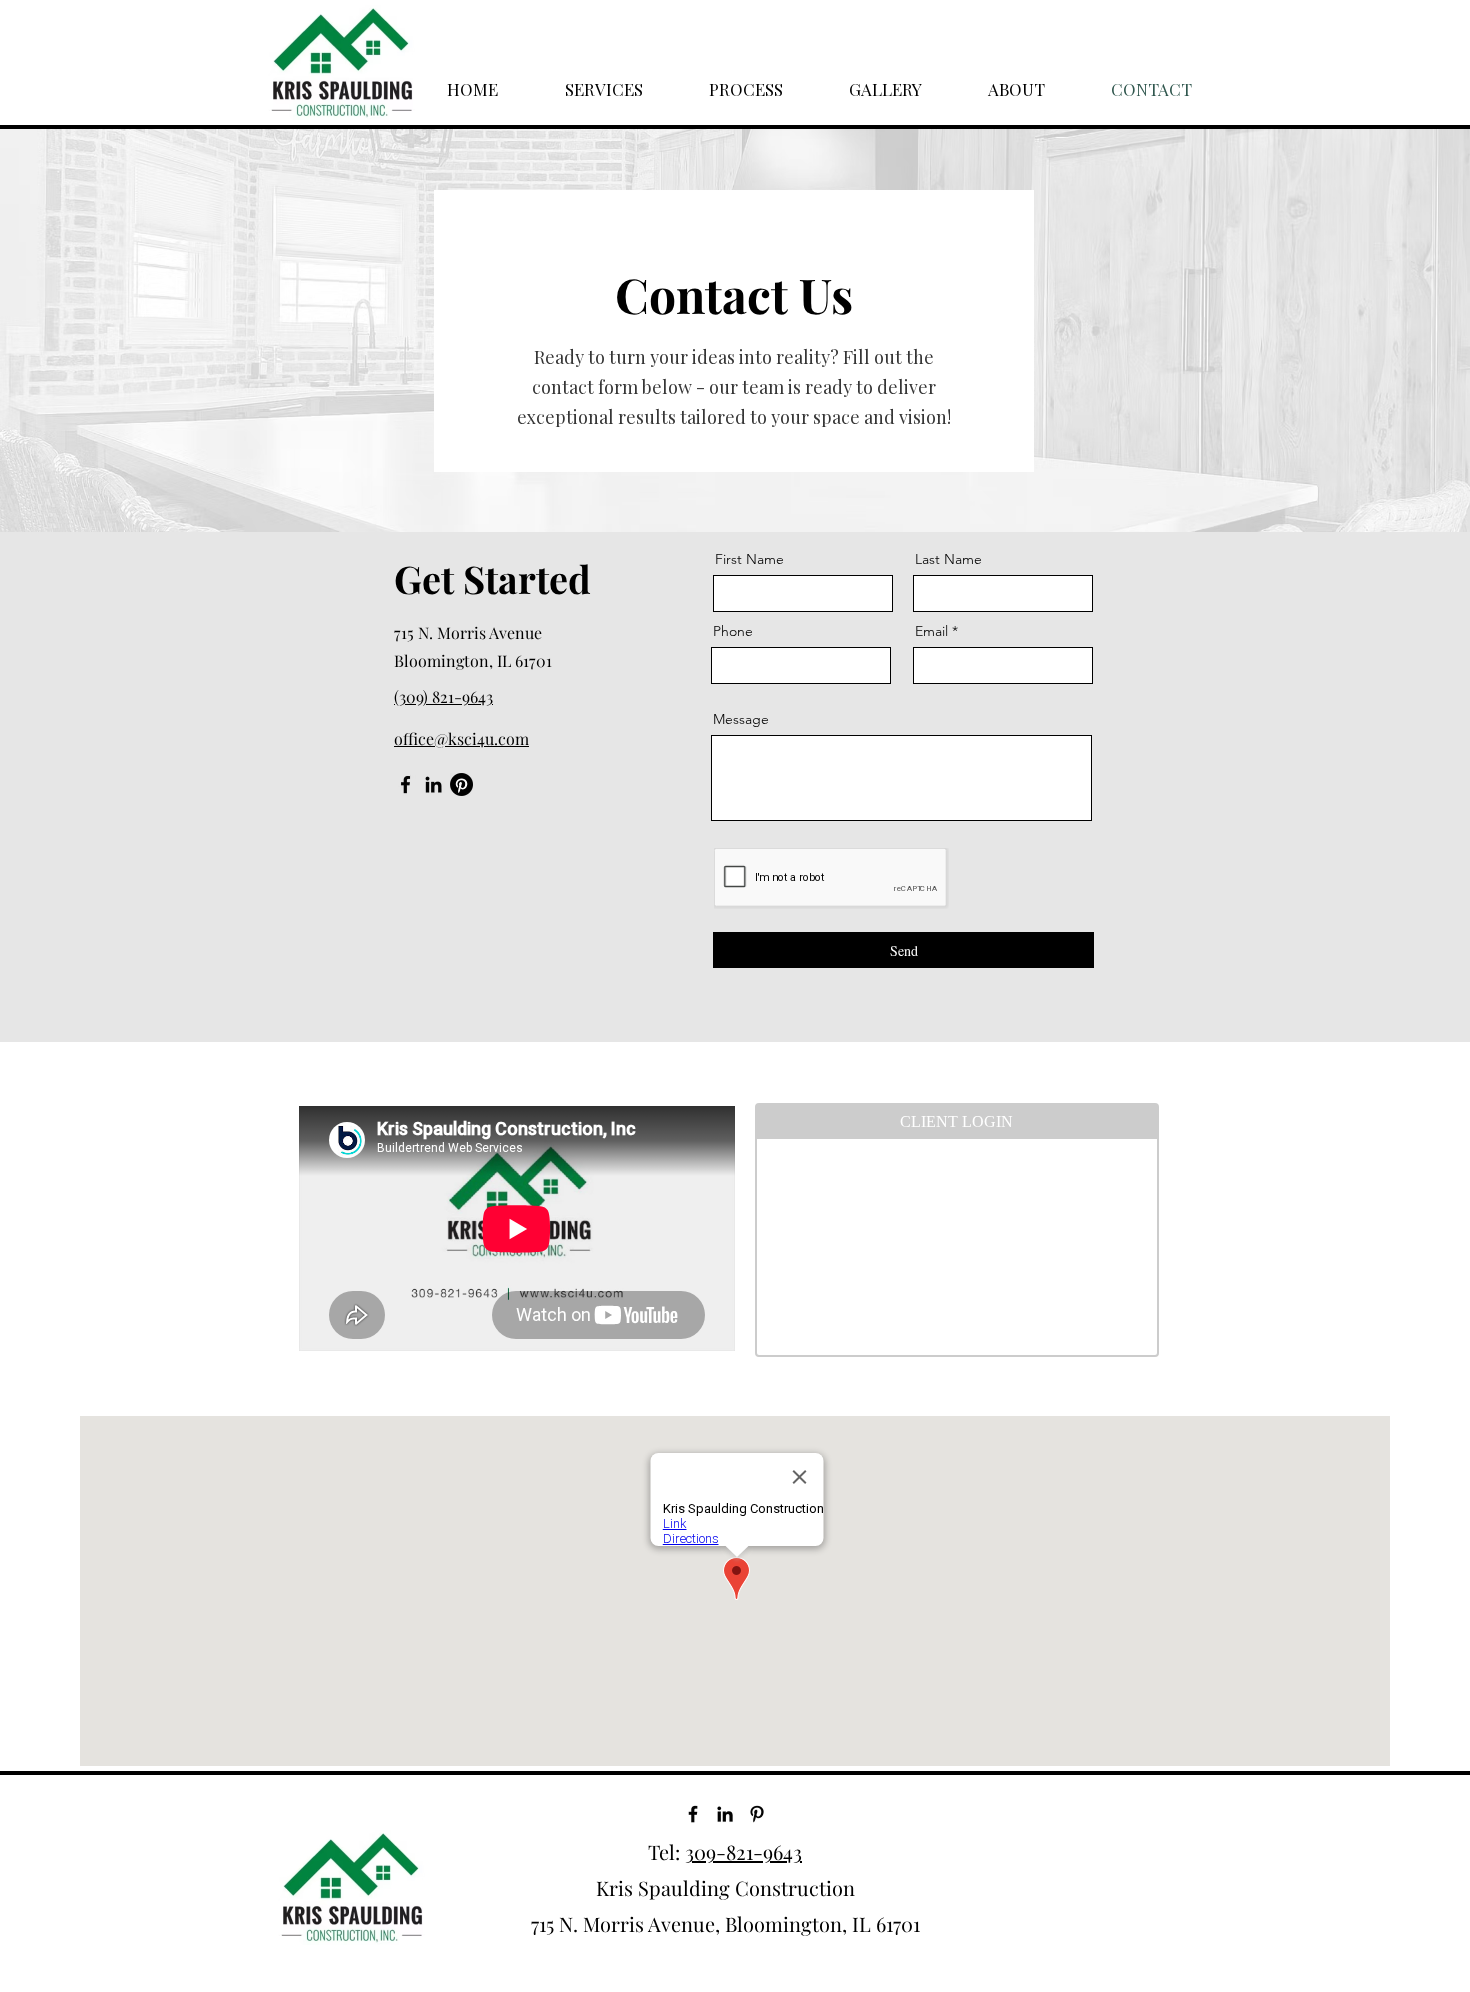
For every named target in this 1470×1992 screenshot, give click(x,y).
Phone (733, 631)
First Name (749, 559)
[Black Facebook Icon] (693, 1814)
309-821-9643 (743, 1851)
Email (931, 631)
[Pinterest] (461, 784)
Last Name (948, 559)
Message (741, 719)
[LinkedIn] (433, 784)
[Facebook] (405, 784)
